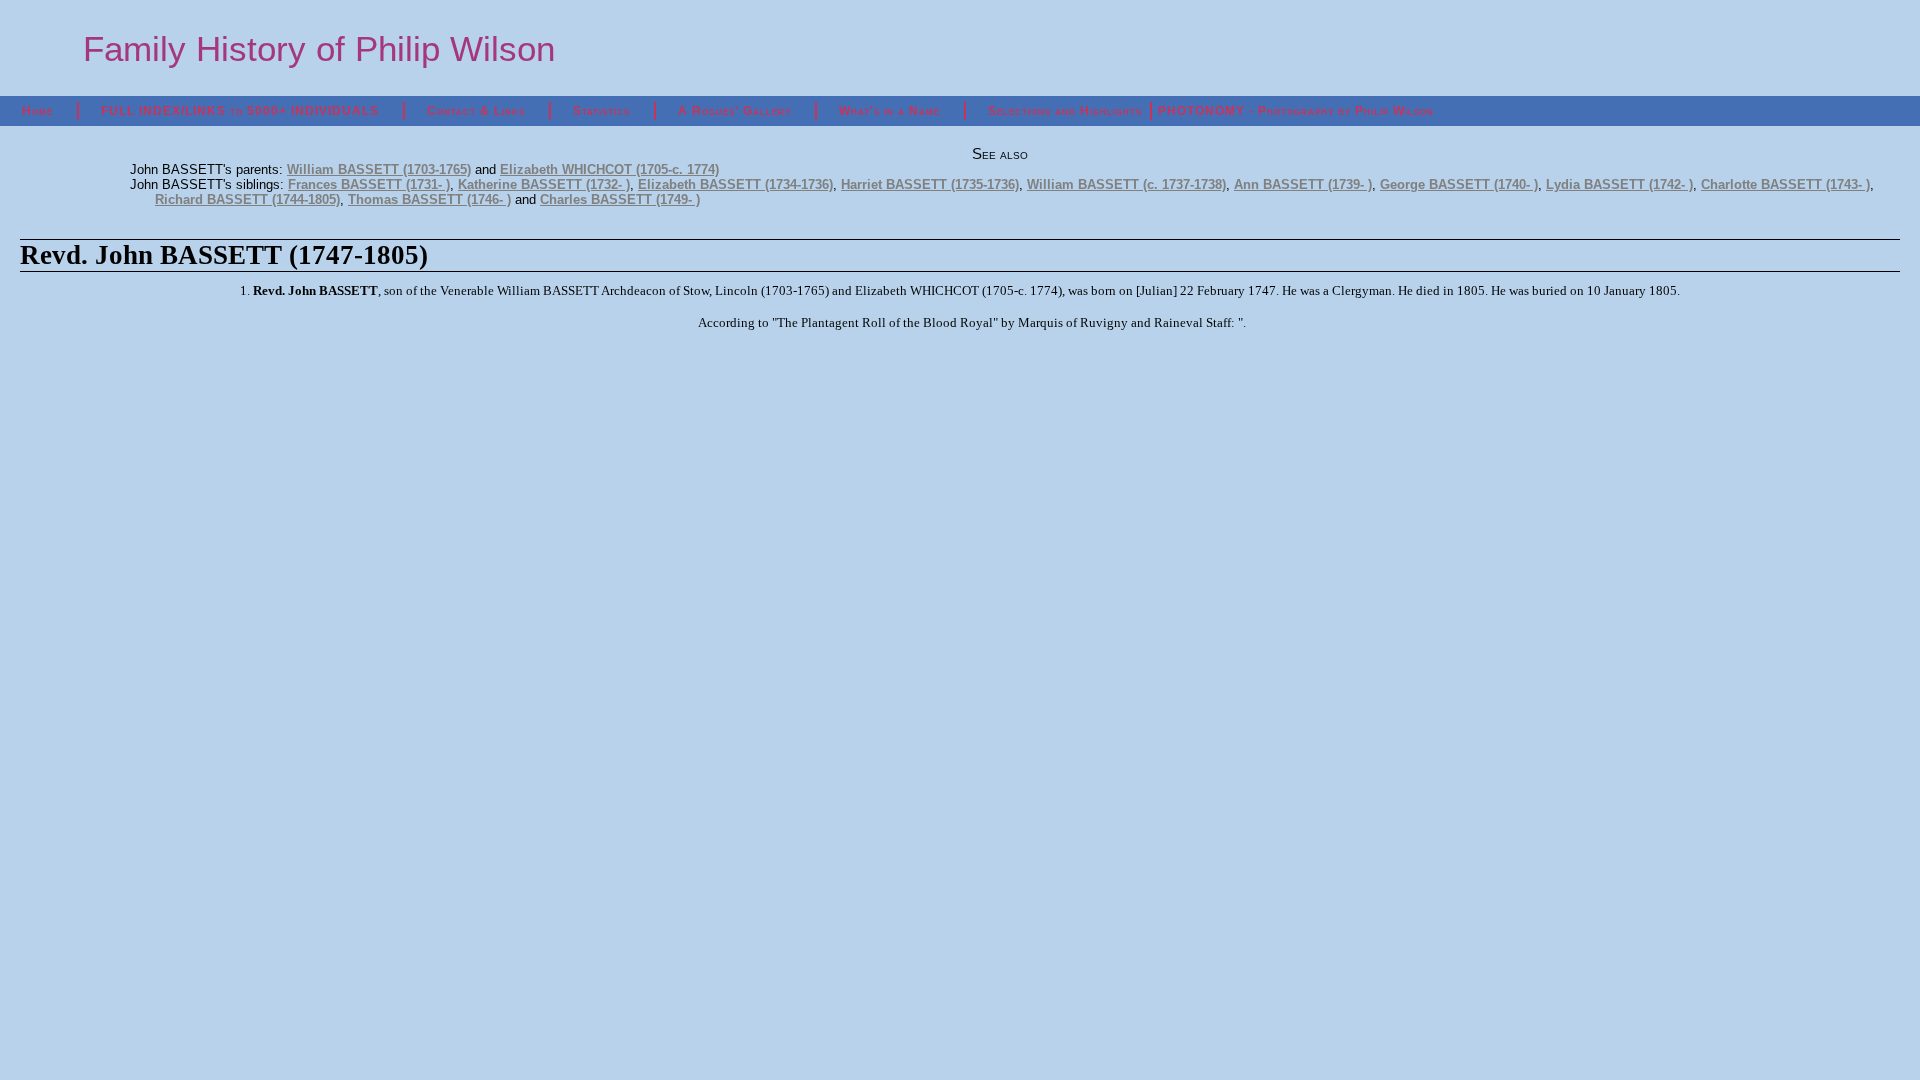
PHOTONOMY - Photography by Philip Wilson (1296, 111)
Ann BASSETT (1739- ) (1303, 184)
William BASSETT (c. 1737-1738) (1126, 184)
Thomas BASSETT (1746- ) (429, 199)
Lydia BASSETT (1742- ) (1619, 184)
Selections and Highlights (1065, 111)
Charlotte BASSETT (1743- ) (1785, 184)
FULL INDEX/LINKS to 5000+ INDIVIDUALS (240, 111)
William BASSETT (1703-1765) (379, 169)
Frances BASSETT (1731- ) (369, 184)
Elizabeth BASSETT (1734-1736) (735, 184)
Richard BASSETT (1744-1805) (247, 199)
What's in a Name (889, 111)
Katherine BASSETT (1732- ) (544, 184)
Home (37, 111)
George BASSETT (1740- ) (1459, 184)
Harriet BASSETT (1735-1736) (930, 184)
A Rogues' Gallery (734, 111)
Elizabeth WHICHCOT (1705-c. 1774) (609, 169)
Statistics (601, 111)
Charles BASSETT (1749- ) (620, 199)
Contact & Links (476, 111)
